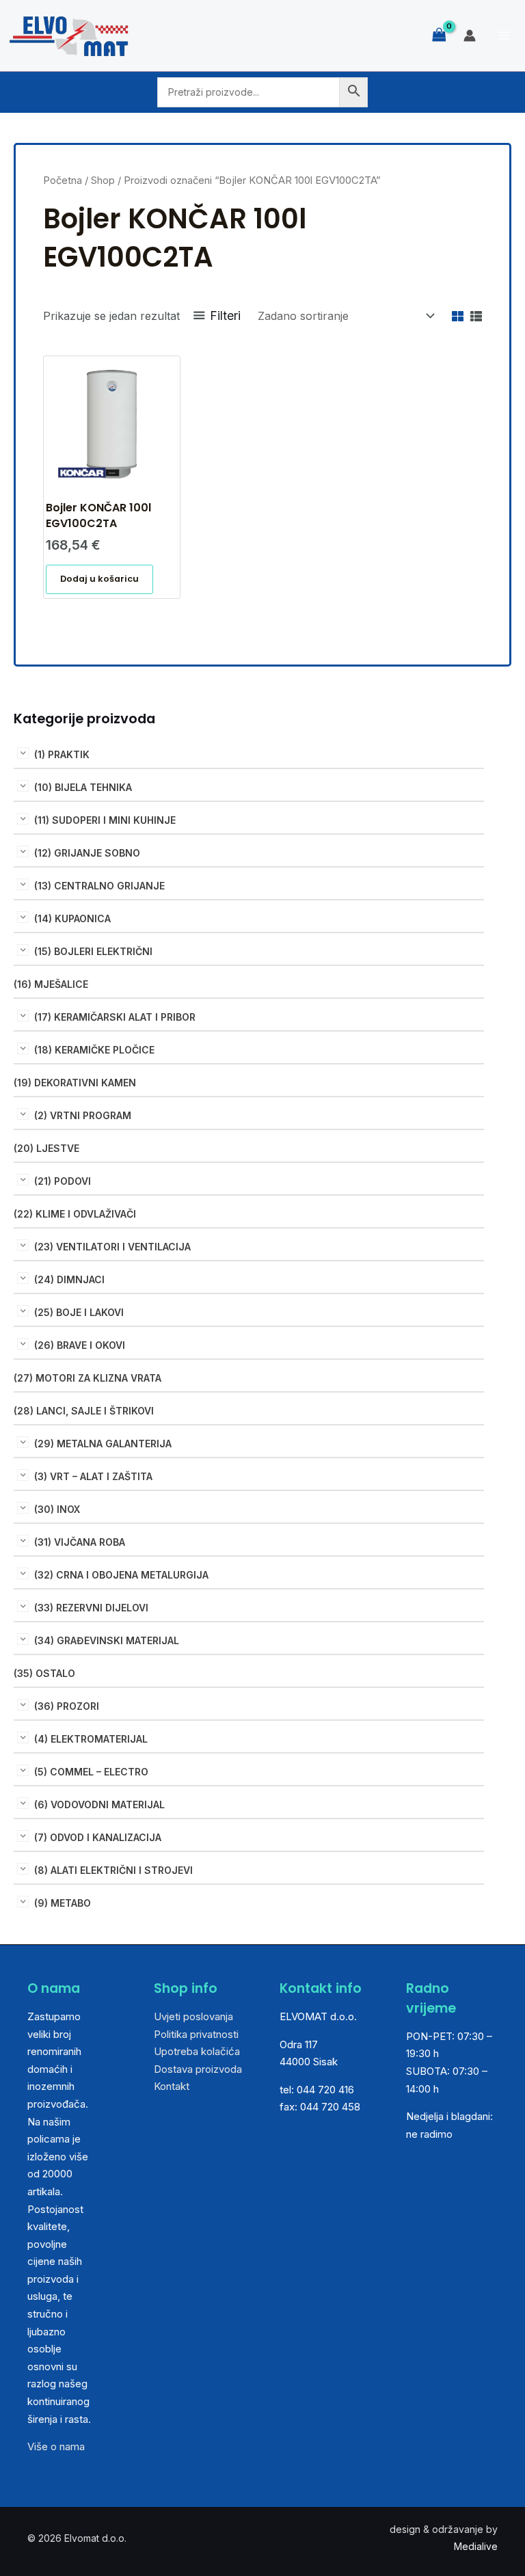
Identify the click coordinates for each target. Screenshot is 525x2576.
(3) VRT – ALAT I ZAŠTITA (93, 1476)
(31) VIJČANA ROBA (80, 1542)
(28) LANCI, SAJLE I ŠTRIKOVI (84, 1411)
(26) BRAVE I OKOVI (80, 1345)
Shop (103, 180)
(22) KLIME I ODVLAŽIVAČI (75, 1214)
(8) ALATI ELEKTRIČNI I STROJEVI (113, 1870)
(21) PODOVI (63, 1181)
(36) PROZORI (67, 1706)
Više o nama (56, 2446)
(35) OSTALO (44, 1673)
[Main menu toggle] (504, 36)
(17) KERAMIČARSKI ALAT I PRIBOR (115, 1017)
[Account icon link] (470, 36)
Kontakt (172, 2086)
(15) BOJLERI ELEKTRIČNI (93, 951)
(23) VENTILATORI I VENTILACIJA (112, 1247)
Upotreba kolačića (197, 2051)
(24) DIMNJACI (69, 1279)
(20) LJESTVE (46, 1148)
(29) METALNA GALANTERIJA (103, 1444)
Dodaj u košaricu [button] (99, 579)
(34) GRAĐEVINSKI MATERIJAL (107, 1640)
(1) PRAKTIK (62, 754)
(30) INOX (57, 1509)
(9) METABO (63, 1903)
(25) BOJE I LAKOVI (79, 1312)
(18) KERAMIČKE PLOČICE (94, 1050)
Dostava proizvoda (198, 2069)
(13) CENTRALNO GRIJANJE (99, 886)
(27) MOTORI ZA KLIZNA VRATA (87, 1378)
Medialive (476, 2546)
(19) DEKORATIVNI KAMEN (75, 1083)
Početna (63, 180)
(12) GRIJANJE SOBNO (87, 853)
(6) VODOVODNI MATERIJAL (99, 1804)
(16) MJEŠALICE (51, 984)
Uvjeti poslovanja (193, 2016)
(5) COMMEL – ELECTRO (91, 1772)
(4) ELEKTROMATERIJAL (91, 1739)
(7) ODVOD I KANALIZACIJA (98, 1837)
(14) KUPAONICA (72, 918)
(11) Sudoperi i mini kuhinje (105, 820)
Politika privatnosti (196, 2034)
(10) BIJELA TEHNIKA (83, 787)
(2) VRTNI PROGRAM (83, 1115)
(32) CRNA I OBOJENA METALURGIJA (121, 1575)
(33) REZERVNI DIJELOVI (91, 1608)
